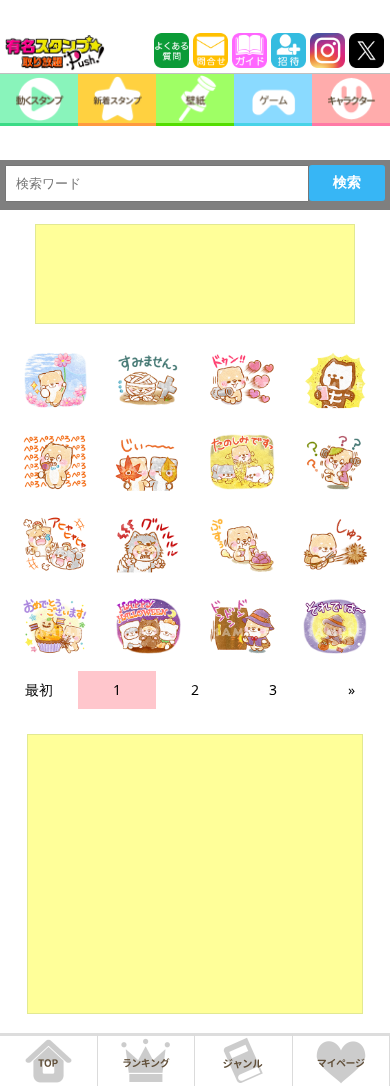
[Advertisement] (195, 274)
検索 (347, 182)
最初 (39, 689)
